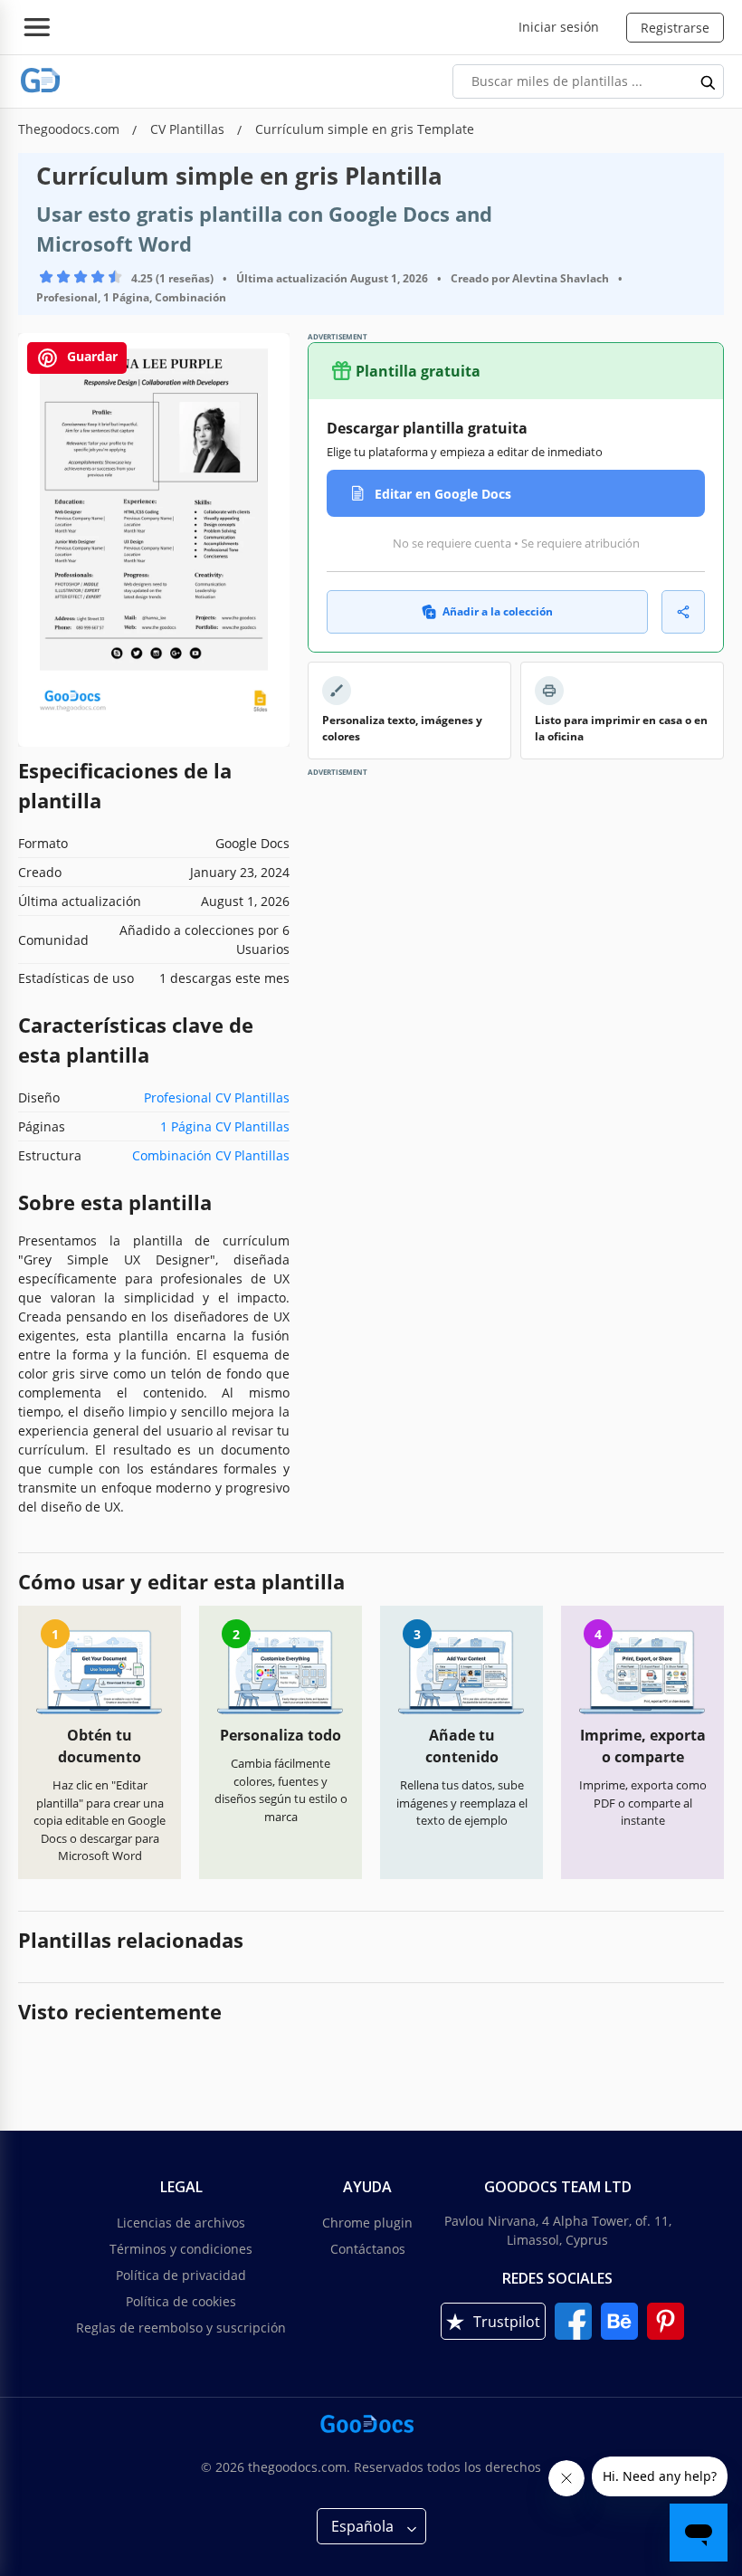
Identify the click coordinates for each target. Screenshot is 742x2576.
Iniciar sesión (559, 27)
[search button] (709, 81)
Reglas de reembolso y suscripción (181, 2328)
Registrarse (675, 28)
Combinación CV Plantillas (211, 1155)
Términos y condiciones (181, 2249)
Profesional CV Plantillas (217, 1097)
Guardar (90, 356)
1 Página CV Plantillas (225, 1126)
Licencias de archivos (181, 2223)
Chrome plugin (367, 2223)
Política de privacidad (181, 2275)
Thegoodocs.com (71, 129)
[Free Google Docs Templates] (41, 81)
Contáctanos (368, 2249)
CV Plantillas (189, 129)
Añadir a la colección (498, 611)
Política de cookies (181, 2301)
